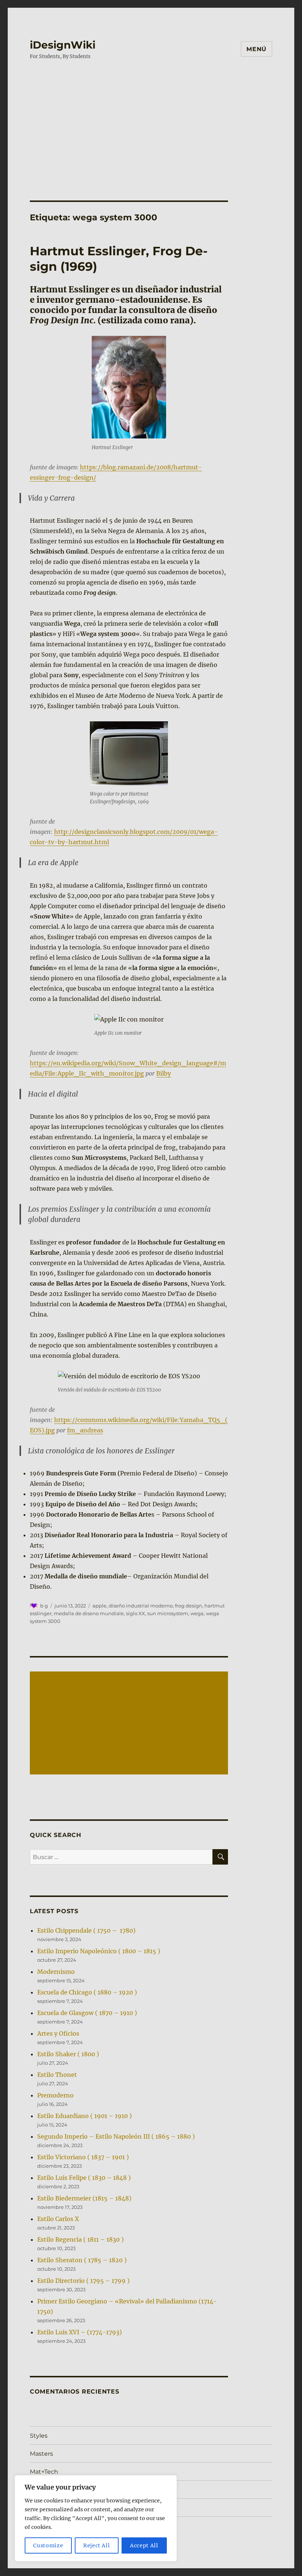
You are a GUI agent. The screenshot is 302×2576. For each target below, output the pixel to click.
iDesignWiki (63, 45)
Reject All (97, 2545)
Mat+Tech (44, 2472)
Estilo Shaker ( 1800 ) (68, 2054)
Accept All (144, 2545)
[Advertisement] (152, 123)
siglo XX (136, 1613)
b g (44, 1606)
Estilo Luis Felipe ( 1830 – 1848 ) (84, 2178)
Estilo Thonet (57, 2075)
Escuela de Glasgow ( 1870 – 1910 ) (87, 2013)
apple (99, 1606)
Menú (257, 49)
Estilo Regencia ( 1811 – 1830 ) (80, 2239)
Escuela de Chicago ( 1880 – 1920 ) (87, 1992)
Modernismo (56, 1972)
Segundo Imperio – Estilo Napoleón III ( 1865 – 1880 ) (116, 2136)
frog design (189, 1606)
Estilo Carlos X (58, 2219)
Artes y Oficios (58, 2033)
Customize (48, 2545)
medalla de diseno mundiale (89, 1613)
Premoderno (55, 2095)
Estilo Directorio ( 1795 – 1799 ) (83, 2281)
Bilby (164, 1073)
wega (197, 1613)
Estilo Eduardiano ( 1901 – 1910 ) (85, 2116)
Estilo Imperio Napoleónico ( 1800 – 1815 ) (99, 1951)
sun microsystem (168, 1613)
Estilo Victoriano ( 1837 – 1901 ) (83, 2157)
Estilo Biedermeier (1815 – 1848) (84, 2198)
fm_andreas (85, 1430)
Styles (39, 2436)
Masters (41, 2454)
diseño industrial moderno (141, 1606)
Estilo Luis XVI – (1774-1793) (80, 2332)
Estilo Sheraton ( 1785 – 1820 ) (82, 2260)
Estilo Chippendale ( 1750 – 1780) (86, 1930)
